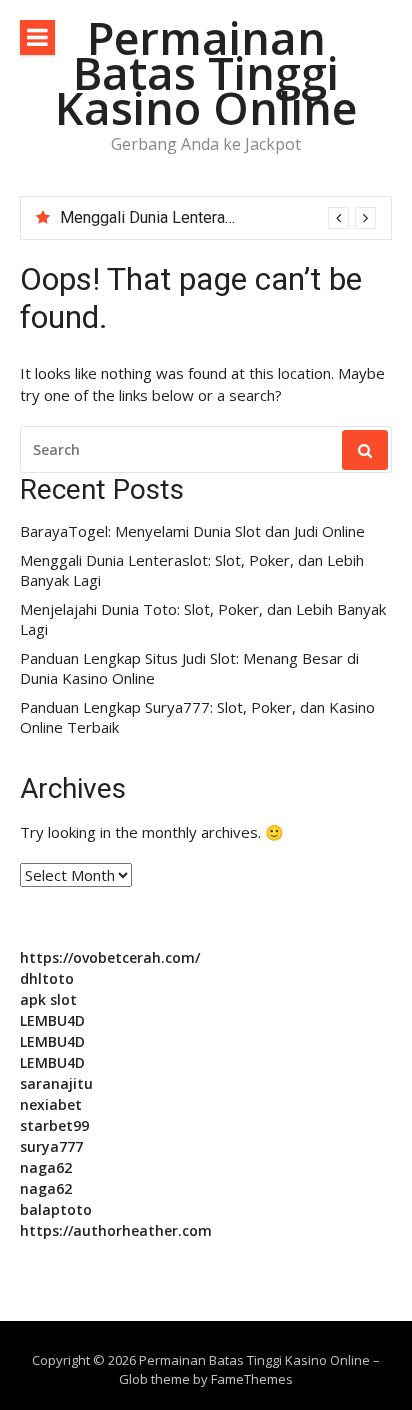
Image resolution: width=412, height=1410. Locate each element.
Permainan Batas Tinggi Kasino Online (206, 72)
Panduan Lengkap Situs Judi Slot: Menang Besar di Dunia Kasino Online (189, 668)
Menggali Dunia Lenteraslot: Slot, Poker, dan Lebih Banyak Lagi (192, 570)
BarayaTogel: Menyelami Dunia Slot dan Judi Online (192, 531)
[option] (218, 218)
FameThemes (252, 1379)
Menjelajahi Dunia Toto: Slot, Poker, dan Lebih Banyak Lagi (203, 619)
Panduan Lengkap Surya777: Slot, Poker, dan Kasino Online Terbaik (197, 717)
